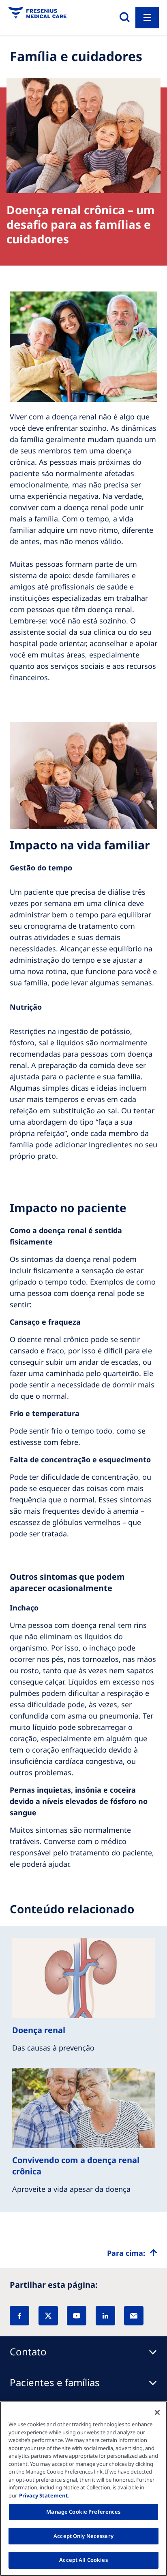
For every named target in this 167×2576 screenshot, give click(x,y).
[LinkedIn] (105, 2316)
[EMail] (134, 2316)
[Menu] (147, 18)
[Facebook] (19, 2316)
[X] (48, 2316)
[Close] (157, 2412)
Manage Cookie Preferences (83, 2512)
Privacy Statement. (44, 2495)
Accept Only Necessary (83, 2536)
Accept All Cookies (83, 2560)
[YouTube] (77, 2316)
